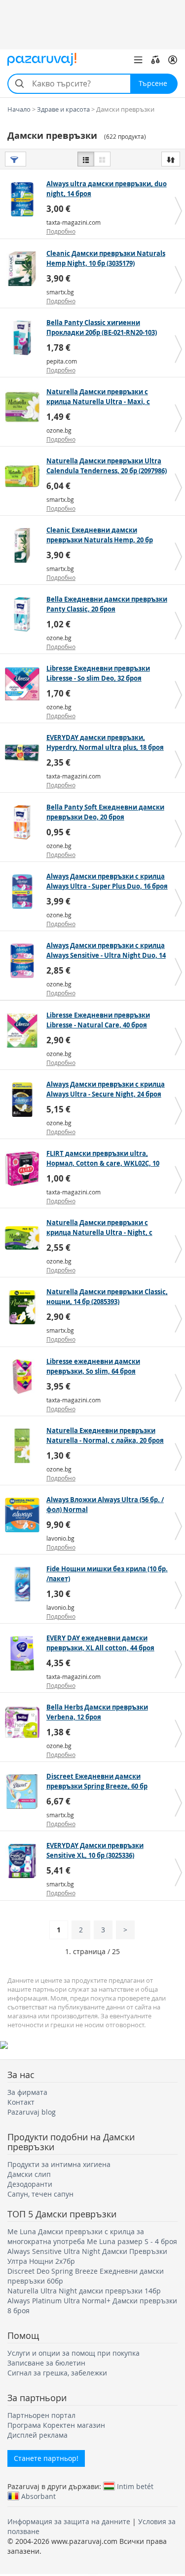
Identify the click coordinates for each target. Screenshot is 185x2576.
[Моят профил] (173, 60)
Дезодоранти (30, 2184)
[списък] (86, 159)
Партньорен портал (41, 2415)
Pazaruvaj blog (32, 2112)
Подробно (61, 231)
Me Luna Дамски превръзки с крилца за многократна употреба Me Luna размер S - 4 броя (92, 2236)
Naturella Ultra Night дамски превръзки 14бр (84, 2291)
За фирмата (27, 2092)
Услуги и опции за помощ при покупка (74, 2353)
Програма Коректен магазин (56, 2425)
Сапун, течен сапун (40, 2194)
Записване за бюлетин (46, 2363)
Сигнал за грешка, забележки (57, 2373)
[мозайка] (102, 159)
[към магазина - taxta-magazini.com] (24, 199)
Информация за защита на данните (69, 2521)
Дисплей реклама (37, 2435)
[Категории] (138, 60)
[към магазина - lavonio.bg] (24, 1515)
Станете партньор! (46, 2458)
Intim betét (135, 2486)
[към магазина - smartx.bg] (24, 269)
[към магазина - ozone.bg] (24, 407)
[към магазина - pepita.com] (24, 338)
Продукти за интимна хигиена (59, 2164)
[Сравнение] (155, 60)
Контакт (21, 2102)
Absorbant (38, 2496)
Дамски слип (29, 2174)
